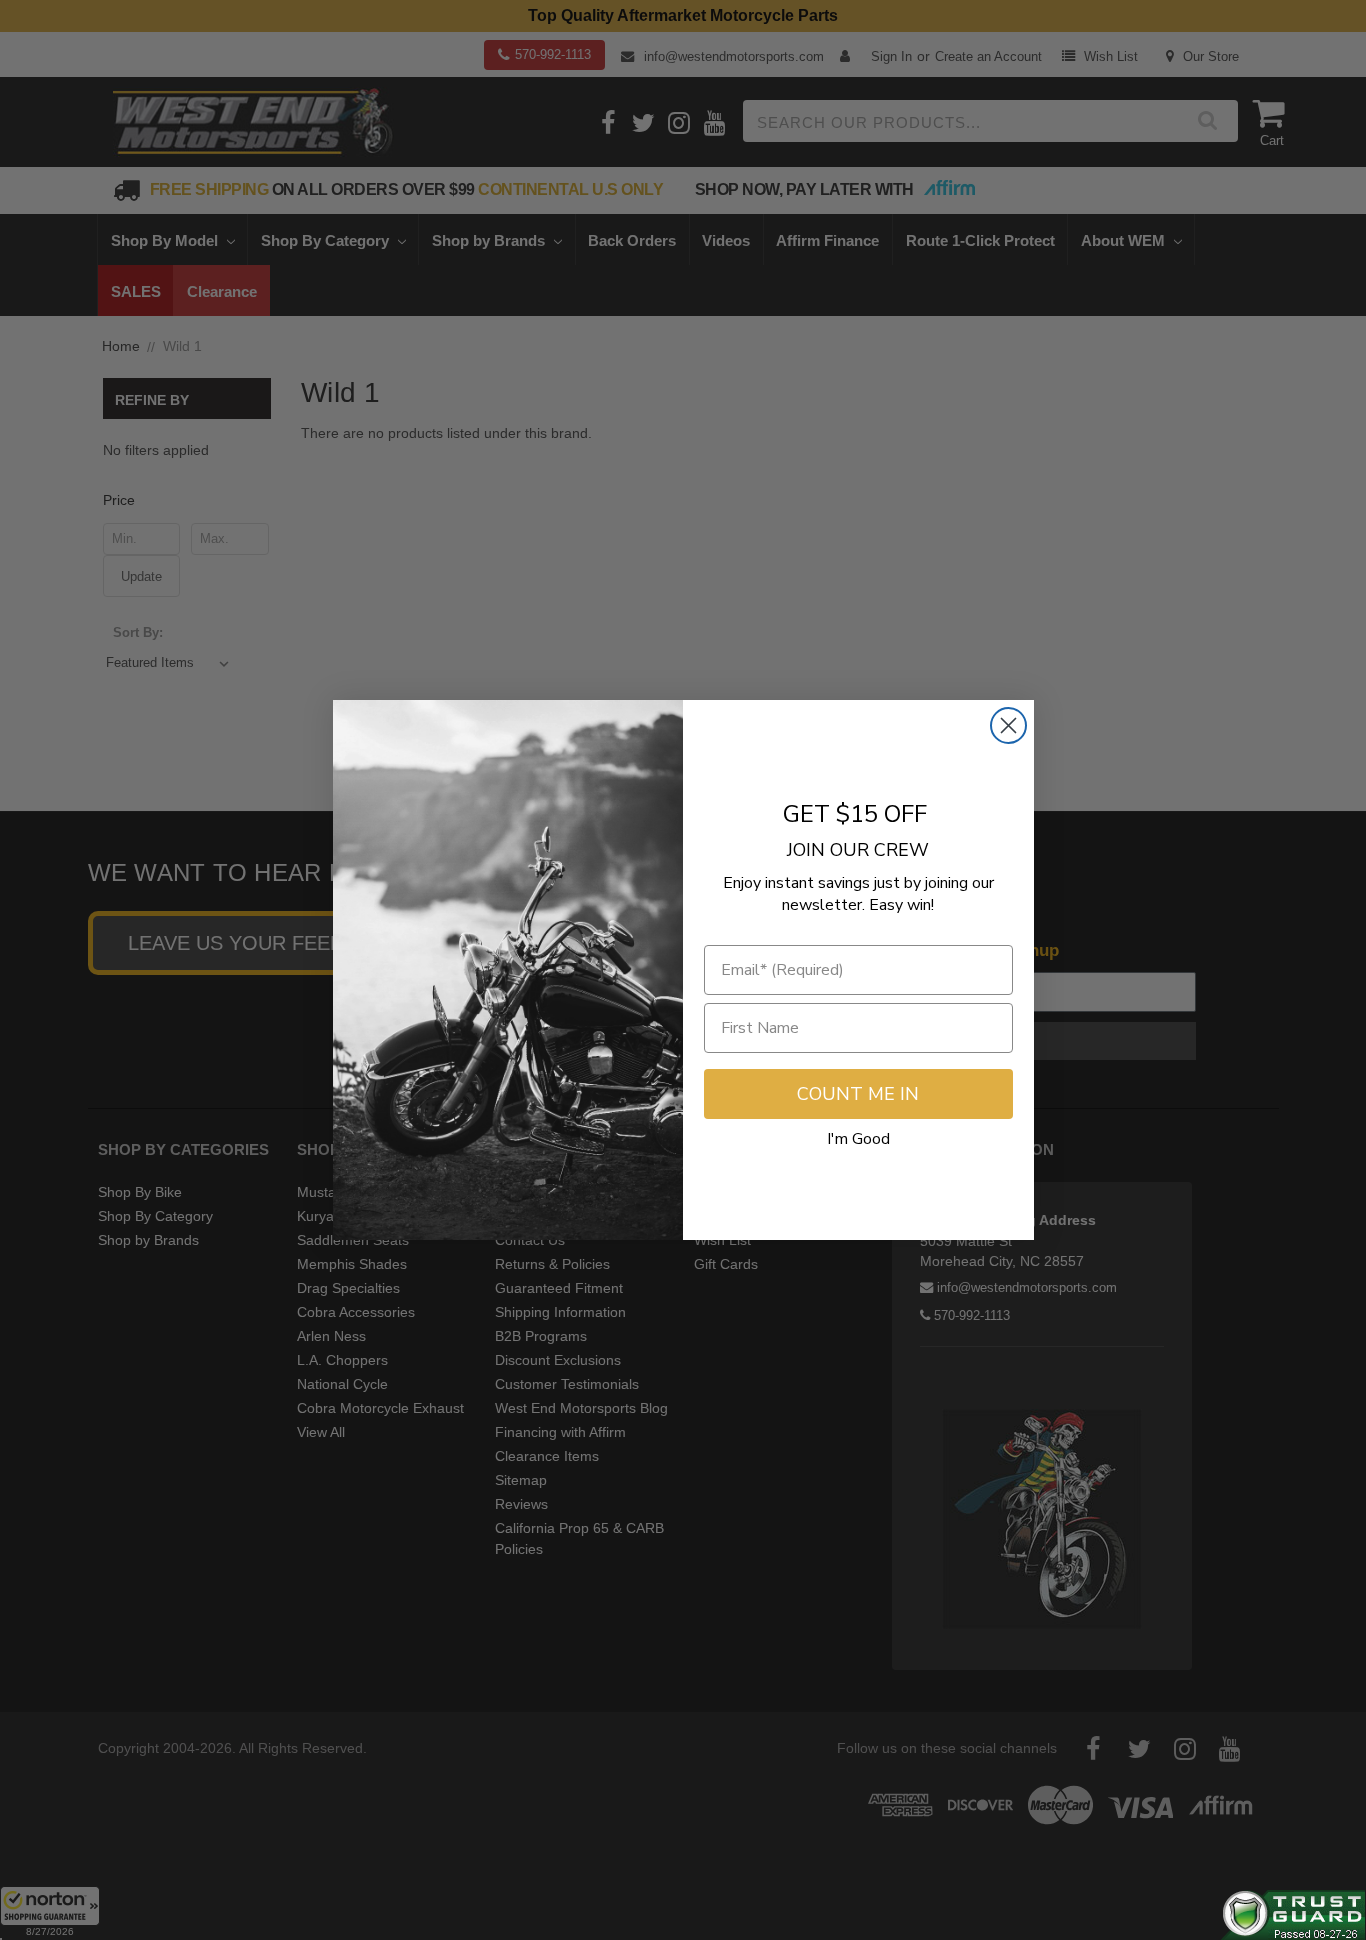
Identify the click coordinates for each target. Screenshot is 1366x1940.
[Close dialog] (1008, 725)
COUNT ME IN (858, 1094)
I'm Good (858, 1139)
